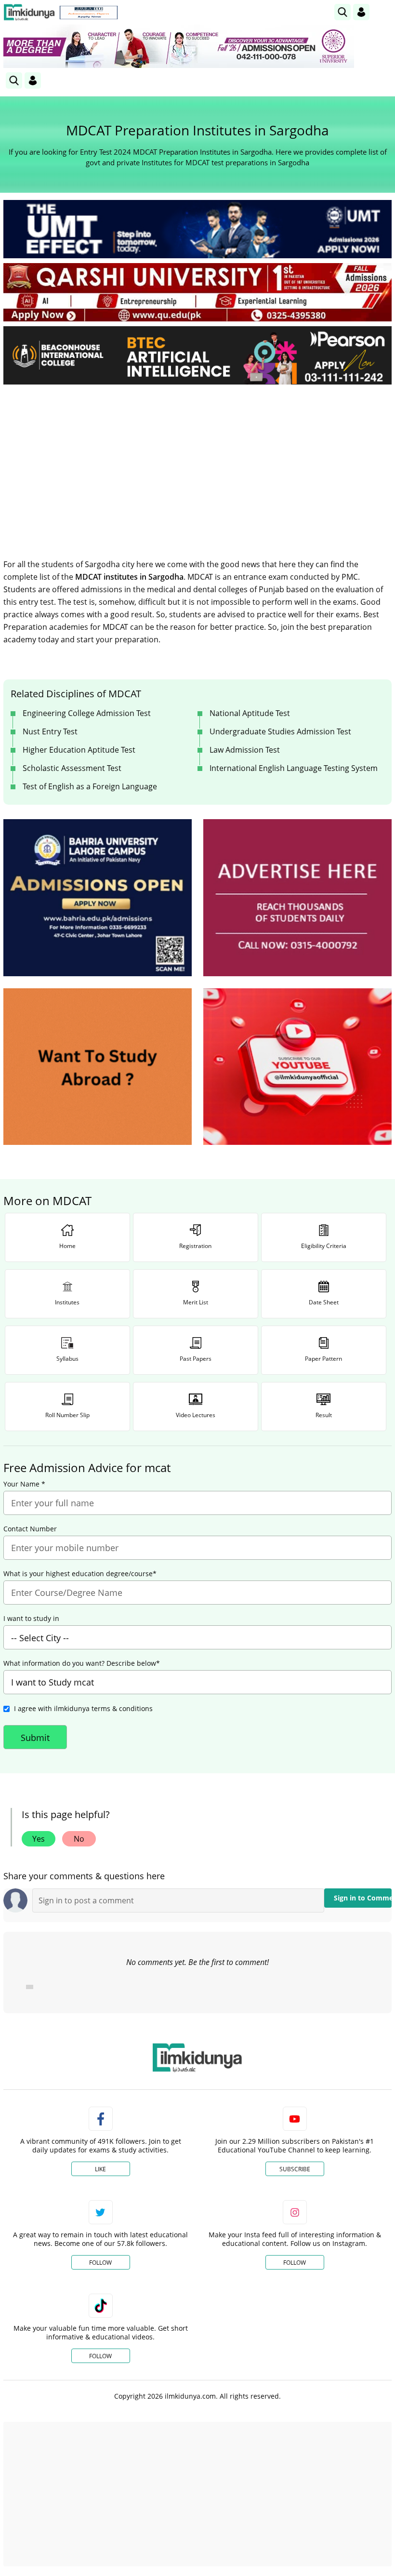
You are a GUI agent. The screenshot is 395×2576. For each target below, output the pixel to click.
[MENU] (384, 12)
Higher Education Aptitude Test (79, 750)
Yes (39, 1839)
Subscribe (295, 2169)
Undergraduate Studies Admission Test (280, 731)
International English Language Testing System (294, 768)
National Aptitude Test (250, 713)
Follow (100, 2263)
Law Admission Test (245, 750)
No (79, 1839)
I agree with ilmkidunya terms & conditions (83, 1708)
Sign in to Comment (363, 1898)
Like (100, 2169)
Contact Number (30, 1529)
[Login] (361, 12)
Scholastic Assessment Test (72, 768)
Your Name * (24, 1484)
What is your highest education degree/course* (80, 1574)
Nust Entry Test (50, 731)
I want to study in (31, 1619)
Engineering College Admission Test (87, 713)
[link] (89, 13)
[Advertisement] (197, 464)
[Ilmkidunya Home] (29, 12)
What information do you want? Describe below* (82, 1663)
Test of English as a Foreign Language (90, 786)
